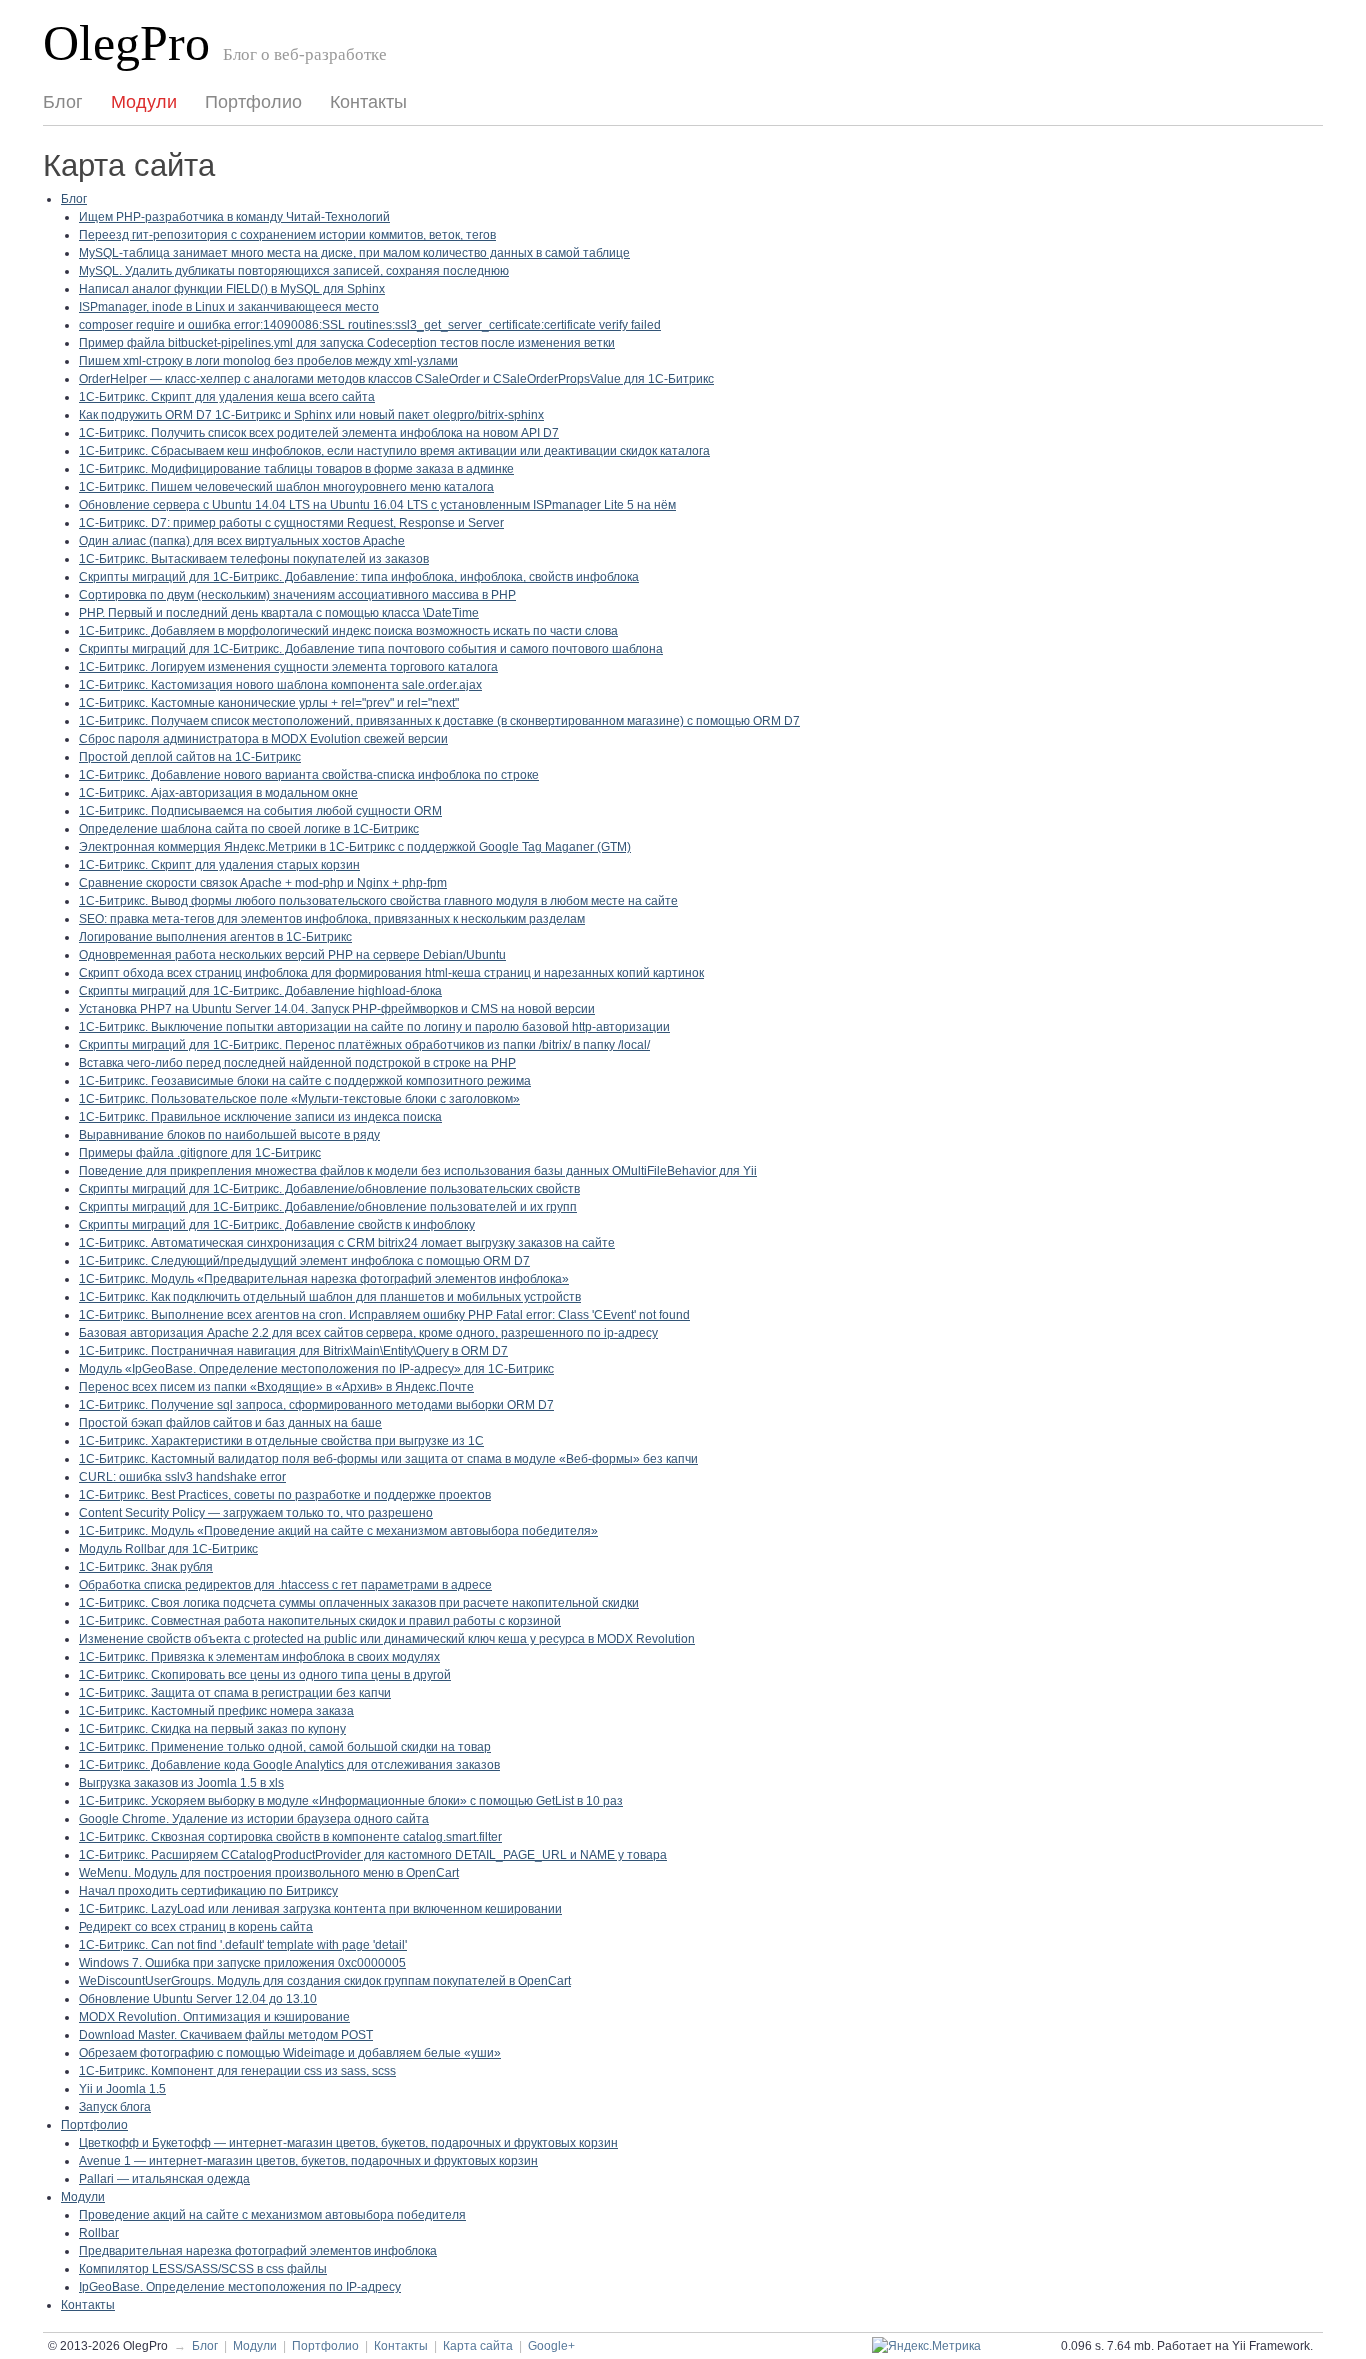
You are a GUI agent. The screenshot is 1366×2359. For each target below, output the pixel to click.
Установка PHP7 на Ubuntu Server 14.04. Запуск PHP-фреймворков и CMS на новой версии (337, 1009)
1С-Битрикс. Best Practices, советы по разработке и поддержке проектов (285, 1495)
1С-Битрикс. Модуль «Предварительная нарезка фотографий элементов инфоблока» (324, 1279)
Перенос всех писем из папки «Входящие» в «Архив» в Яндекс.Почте (276, 1387)
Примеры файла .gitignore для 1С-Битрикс (200, 1153)
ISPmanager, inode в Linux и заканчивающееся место (229, 307)
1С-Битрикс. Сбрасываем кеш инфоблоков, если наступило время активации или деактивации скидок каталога (394, 451)
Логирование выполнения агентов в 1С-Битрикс (215, 937)
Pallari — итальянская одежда (164, 2179)
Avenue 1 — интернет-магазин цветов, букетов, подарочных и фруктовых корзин (308, 2161)
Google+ (551, 2346)
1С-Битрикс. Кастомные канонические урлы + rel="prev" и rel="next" (269, 703)
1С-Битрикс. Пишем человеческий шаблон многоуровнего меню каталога (286, 487)
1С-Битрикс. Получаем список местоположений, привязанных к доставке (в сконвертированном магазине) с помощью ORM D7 (439, 721)
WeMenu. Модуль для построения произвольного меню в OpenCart (269, 1873)
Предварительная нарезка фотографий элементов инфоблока (258, 2251)
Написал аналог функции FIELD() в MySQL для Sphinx (232, 289)
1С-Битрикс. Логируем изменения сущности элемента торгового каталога (288, 667)
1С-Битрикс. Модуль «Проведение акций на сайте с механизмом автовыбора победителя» (338, 1531)
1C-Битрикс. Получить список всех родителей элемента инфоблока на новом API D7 (319, 433)
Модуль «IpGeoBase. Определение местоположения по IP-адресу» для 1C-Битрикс (316, 1369)
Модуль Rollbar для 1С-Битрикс (168, 1549)
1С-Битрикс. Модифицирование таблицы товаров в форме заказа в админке (296, 469)
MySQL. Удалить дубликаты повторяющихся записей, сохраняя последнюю (294, 271)
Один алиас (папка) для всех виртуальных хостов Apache (242, 541)
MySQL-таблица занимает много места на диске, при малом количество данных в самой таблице (354, 253)
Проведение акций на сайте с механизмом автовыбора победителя (272, 2215)
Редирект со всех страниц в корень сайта (196, 1927)
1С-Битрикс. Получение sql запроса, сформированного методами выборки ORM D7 (316, 1405)
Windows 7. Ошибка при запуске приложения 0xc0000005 (242, 1963)
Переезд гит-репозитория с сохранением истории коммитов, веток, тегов (287, 235)
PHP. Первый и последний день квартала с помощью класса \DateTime (279, 613)
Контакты (368, 102)
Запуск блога (115, 2107)
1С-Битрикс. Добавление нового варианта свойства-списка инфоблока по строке (309, 775)
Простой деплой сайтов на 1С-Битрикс (190, 757)
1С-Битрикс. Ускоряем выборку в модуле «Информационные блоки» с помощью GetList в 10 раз (351, 1801)
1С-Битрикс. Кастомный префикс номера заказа (216, 1711)
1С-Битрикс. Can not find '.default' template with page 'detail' (243, 1945)
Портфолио (253, 102)
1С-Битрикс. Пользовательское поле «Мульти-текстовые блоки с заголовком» (299, 1099)
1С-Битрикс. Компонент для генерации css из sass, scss (237, 2071)
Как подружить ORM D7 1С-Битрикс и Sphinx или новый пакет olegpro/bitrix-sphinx (311, 415)
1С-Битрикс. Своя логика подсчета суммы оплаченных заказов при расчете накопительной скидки (359, 1603)
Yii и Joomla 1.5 (122, 2089)
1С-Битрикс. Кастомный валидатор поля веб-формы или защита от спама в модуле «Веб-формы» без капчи (388, 1459)
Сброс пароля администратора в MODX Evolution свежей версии (263, 739)
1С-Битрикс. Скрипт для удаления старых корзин (219, 865)
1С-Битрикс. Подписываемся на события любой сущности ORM (260, 811)
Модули (144, 102)
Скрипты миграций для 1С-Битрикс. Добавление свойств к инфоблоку (277, 1225)
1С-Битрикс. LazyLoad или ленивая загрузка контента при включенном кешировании (320, 1909)
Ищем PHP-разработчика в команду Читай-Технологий (234, 217)
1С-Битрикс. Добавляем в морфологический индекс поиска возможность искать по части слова (348, 631)
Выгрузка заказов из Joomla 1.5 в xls (181, 1783)
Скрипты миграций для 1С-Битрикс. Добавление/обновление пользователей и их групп (328, 1207)
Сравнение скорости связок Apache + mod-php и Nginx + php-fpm (263, 883)
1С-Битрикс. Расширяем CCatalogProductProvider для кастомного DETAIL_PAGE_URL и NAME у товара (373, 1855)
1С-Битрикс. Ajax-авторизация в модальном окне (218, 793)
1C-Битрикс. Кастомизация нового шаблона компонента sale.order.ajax (280, 685)
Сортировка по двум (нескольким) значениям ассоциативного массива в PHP (297, 595)
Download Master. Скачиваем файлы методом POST (226, 2035)
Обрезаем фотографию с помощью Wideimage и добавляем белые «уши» (290, 2053)
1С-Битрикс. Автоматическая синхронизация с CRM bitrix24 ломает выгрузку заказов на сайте (347, 1243)
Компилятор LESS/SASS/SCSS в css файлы (203, 2269)
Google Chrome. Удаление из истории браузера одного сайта (254, 1819)
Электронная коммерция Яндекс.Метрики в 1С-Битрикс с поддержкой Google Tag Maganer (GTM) (355, 847)
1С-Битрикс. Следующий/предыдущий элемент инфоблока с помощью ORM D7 (304, 1261)
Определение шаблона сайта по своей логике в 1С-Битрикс (249, 829)
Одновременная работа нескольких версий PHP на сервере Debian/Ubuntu (292, 955)
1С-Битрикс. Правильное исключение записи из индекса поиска (260, 1117)
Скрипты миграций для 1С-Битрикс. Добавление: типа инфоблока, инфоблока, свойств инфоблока (359, 577)
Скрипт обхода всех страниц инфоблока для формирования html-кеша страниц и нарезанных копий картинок (391, 973)
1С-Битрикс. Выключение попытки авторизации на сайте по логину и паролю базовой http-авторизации (374, 1027)
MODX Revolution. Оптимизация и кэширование (214, 2017)
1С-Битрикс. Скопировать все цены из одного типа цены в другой (265, 1675)
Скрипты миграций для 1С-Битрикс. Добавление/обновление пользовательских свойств (329, 1189)
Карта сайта (478, 2346)
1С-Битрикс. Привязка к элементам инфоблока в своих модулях (259, 1657)
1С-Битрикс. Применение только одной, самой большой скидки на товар (285, 1747)
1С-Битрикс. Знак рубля (146, 1567)
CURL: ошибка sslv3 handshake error (182, 1477)
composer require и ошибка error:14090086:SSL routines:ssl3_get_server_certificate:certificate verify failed (370, 325)
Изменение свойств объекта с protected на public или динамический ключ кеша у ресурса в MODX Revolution (387, 1639)
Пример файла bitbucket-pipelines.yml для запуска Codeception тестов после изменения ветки (347, 343)
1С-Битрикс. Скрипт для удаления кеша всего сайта (227, 397)
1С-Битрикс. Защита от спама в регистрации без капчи (235, 1693)
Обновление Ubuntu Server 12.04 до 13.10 (198, 1999)
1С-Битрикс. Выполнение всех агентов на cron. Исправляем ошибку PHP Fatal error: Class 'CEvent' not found (384, 1315)
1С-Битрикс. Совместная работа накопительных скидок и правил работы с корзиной (320, 1621)
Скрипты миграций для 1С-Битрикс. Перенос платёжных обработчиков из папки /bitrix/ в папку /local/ (364, 1045)
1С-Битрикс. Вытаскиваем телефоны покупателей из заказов (254, 559)
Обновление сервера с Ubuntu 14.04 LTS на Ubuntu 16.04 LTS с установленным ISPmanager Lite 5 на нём (377, 505)
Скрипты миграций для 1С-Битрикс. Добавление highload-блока (260, 991)
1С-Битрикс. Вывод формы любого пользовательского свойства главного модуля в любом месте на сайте (378, 901)
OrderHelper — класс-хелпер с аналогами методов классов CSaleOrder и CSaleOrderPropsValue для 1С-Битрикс (396, 379)
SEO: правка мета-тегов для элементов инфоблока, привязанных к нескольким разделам (332, 919)
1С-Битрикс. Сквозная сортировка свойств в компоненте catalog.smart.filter (290, 1837)
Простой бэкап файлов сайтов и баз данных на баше (230, 1423)
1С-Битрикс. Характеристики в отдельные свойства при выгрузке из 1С (281, 1441)
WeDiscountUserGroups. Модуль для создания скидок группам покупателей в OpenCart (325, 1981)
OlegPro (126, 43)
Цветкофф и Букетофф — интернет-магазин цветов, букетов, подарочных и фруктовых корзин (348, 2143)
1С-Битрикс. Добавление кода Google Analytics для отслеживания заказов (289, 1765)
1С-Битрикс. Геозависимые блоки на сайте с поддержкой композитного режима (305, 1081)
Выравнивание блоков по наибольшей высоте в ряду (229, 1135)
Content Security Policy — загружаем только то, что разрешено (256, 1513)
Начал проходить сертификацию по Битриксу (208, 1891)
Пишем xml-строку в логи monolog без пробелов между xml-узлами (268, 361)
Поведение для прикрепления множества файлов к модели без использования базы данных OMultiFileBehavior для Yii (418, 1171)
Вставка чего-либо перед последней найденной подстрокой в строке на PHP (297, 1063)
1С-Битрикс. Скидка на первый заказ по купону (212, 1729)
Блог (63, 102)
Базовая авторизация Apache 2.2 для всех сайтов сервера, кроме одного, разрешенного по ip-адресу (368, 1333)
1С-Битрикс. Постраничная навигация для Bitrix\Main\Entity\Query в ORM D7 (293, 1351)
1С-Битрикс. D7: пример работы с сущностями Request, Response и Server (291, 523)
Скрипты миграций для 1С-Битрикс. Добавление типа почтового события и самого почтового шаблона (371, 649)
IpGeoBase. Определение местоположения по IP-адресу (240, 2287)
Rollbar (99, 2233)
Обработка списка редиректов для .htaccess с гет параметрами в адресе (285, 1585)
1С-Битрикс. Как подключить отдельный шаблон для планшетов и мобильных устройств (330, 1297)
